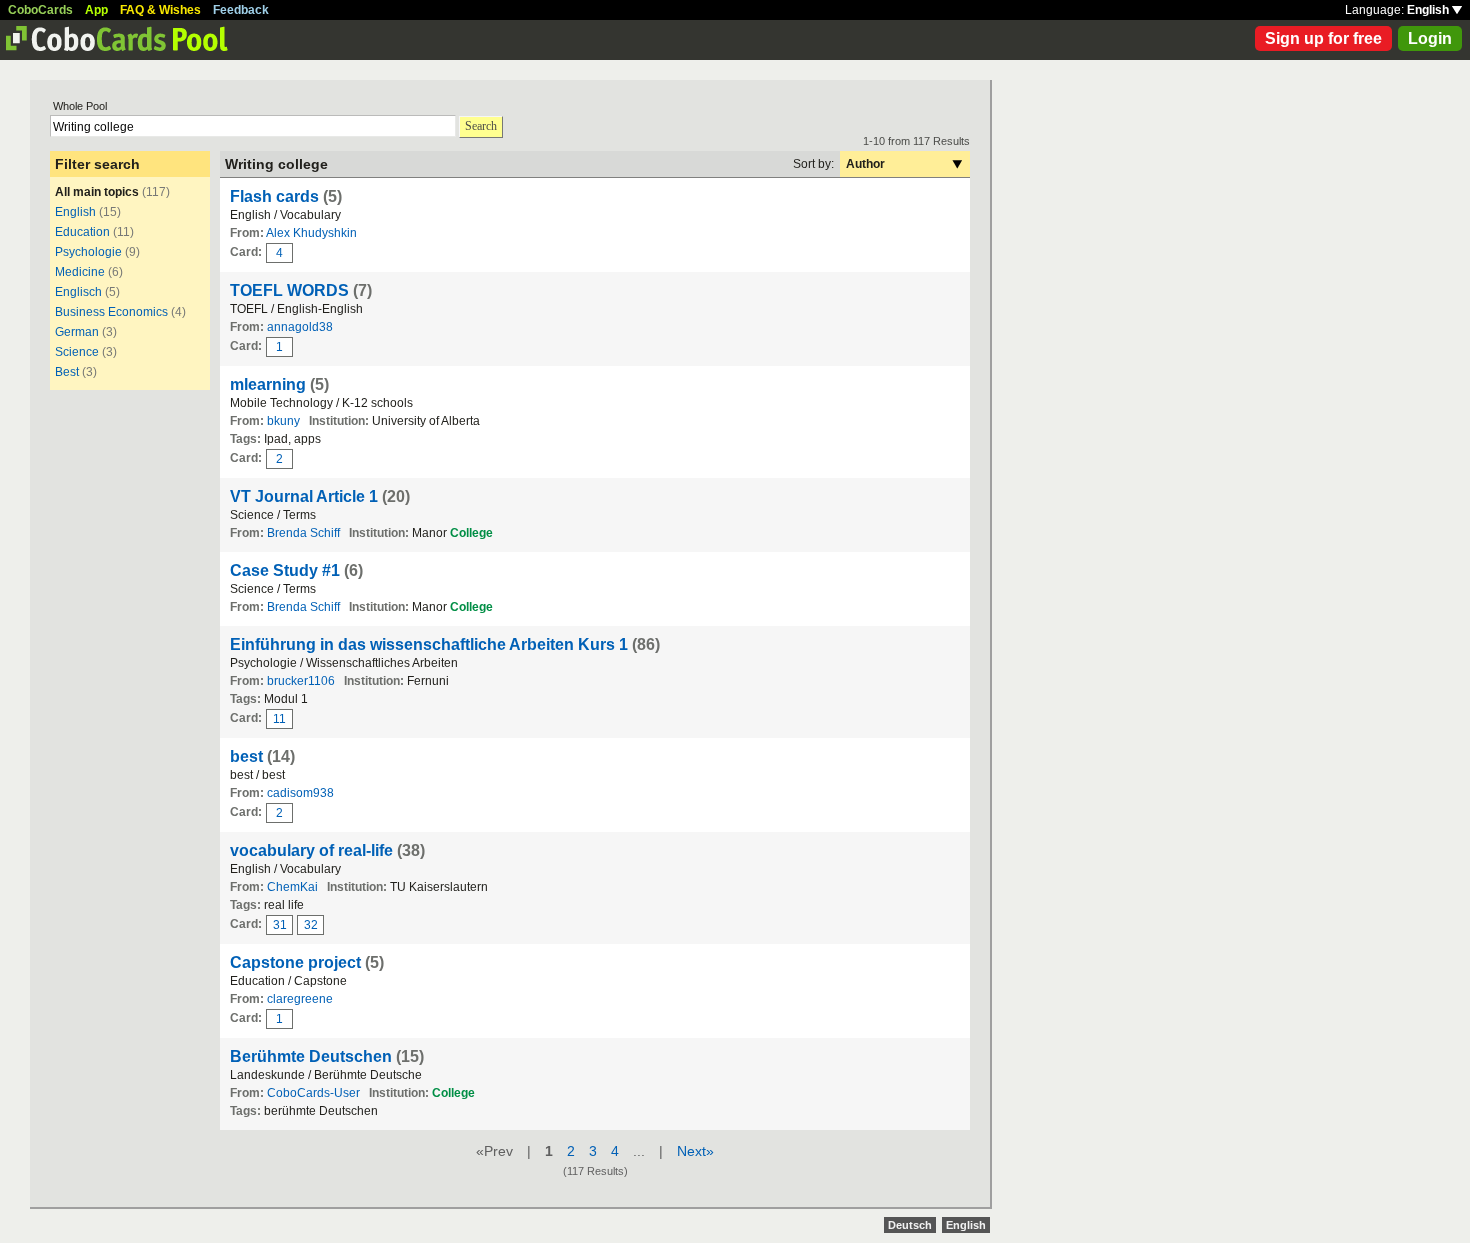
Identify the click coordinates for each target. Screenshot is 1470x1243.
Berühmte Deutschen (311, 1056)
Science (77, 352)
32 (311, 925)
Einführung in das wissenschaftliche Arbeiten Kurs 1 (429, 644)
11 (279, 719)
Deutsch (910, 1225)
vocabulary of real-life (311, 850)
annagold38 (300, 327)
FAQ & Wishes (160, 10)
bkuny (283, 421)
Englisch (78, 292)
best (246, 756)
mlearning (268, 384)
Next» (695, 1151)
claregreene (300, 999)
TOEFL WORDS (289, 290)
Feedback (241, 10)
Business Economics (111, 312)
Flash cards (274, 196)
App (96, 10)
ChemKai (292, 887)
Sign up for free (1323, 38)
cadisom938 (300, 793)
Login (1430, 38)
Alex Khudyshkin (311, 233)
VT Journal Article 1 (304, 496)
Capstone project (295, 962)
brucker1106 (301, 681)
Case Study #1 (285, 570)
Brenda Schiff (303, 533)
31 (280, 925)
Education (82, 232)
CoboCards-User (313, 1093)
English (1429, 10)
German (77, 332)
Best (67, 372)
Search (481, 126)
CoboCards (40, 10)
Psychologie (88, 252)
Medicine (80, 272)
